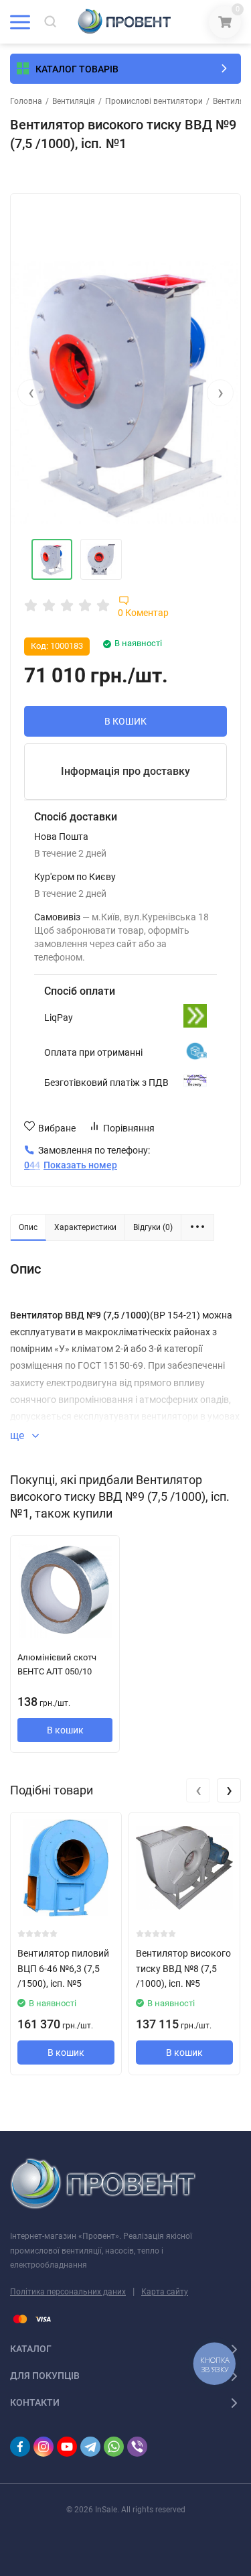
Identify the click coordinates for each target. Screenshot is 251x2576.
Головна (26, 101)
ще (18, 1435)
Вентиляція (74, 101)
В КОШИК (125, 721)
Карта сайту (165, 2292)
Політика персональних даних (68, 2292)
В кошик (65, 1730)
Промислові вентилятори (154, 101)
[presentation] (31, 393)
